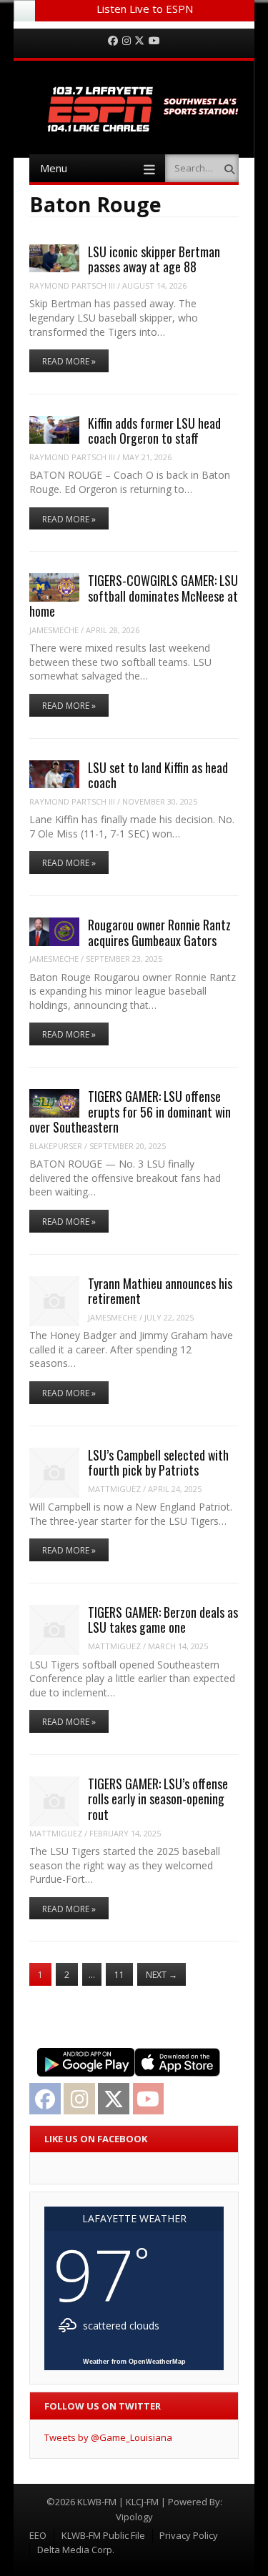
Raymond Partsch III (72, 285)
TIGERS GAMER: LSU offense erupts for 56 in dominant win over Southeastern (130, 1112)
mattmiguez (114, 1489)
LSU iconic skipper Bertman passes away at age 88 (154, 259)
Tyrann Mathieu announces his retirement (160, 1291)
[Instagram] (126, 41)
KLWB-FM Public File (103, 2535)
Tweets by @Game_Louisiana (108, 2437)
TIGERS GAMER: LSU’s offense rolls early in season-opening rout (158, 1799)
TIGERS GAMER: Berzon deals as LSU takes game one (163, 1620)
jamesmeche (54, 630)
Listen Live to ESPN (145, 9)
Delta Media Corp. (76, 2550)
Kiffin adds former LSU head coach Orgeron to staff (154, 431)
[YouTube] (154, 41)
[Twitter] (139, 41)
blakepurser (56, 1146)
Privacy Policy (189, 2535)
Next (162, 1975)
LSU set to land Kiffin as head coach (158, 775)
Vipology (134, 2517)
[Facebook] (113, 41)
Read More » (69, 361)
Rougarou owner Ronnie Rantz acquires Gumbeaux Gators (159, 932)
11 (119, 1975)
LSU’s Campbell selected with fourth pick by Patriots (158, 1462)
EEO (38, 2535)
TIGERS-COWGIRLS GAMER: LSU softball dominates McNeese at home (134, 596)
